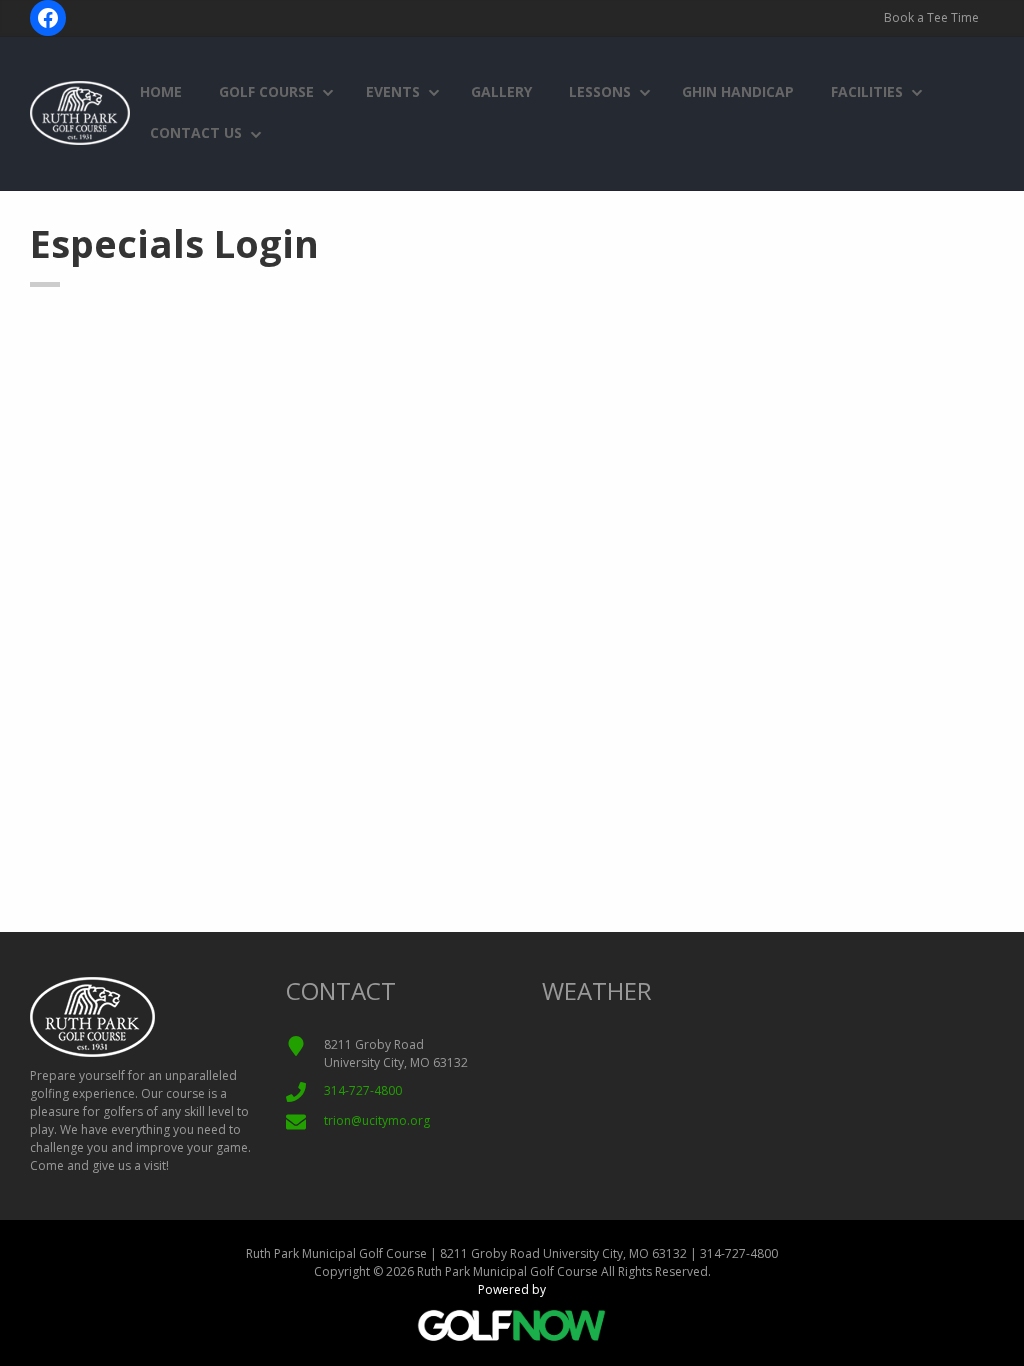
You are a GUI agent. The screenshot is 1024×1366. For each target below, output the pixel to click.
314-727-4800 (363, 1090)
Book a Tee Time (931, 17)
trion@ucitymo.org (377, 1120)
